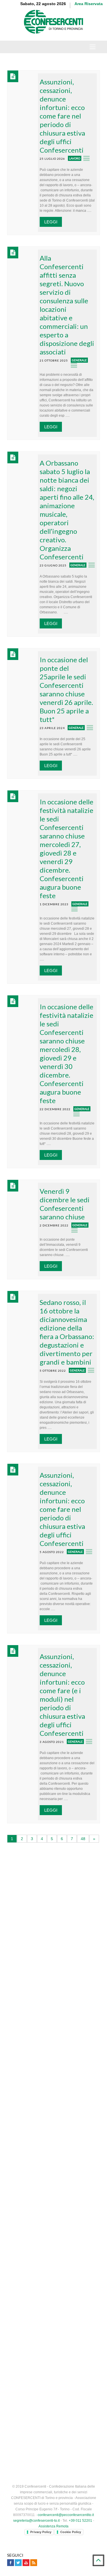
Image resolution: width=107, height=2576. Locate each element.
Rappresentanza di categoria (44, 1883)
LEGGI (51, 222)
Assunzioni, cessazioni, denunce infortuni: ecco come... (64, 2203)
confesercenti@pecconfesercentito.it (66, 2515)
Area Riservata (89, 4)
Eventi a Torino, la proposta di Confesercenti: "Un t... (54, 2234)
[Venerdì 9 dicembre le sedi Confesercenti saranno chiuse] (23, 1195)
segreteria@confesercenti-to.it (36, 2521)
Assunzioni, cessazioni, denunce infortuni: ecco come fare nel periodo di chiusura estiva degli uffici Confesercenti (62, 116)
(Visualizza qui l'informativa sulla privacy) (43, 2127)
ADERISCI (30, 2056)
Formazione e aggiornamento (44, 1894)
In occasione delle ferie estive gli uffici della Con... (65, 2172)
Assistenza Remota (53, 2526)
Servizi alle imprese (35, 1862)
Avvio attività (29, 1852)
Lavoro (75, 158)
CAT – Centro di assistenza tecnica (50, 1936)
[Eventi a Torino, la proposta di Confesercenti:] (18, 2239)
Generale (79, 360)
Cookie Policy (71, 2532)
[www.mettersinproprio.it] (53, 2309)
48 (83, 1839)
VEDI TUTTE (53, 2290)
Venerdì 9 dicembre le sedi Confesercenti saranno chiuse (65, 1204)
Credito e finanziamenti (38, 1873)
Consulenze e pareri (36, 1904)
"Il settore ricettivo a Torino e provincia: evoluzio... (61, 2264)
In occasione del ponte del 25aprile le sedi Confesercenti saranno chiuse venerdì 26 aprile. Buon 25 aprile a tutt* (66, 689)
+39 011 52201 (80, 2521)
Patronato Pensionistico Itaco (44, 1915)
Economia (40, 2278)
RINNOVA (77, 2056)
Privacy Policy (41, 2532)
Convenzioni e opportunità (41, 1925)
